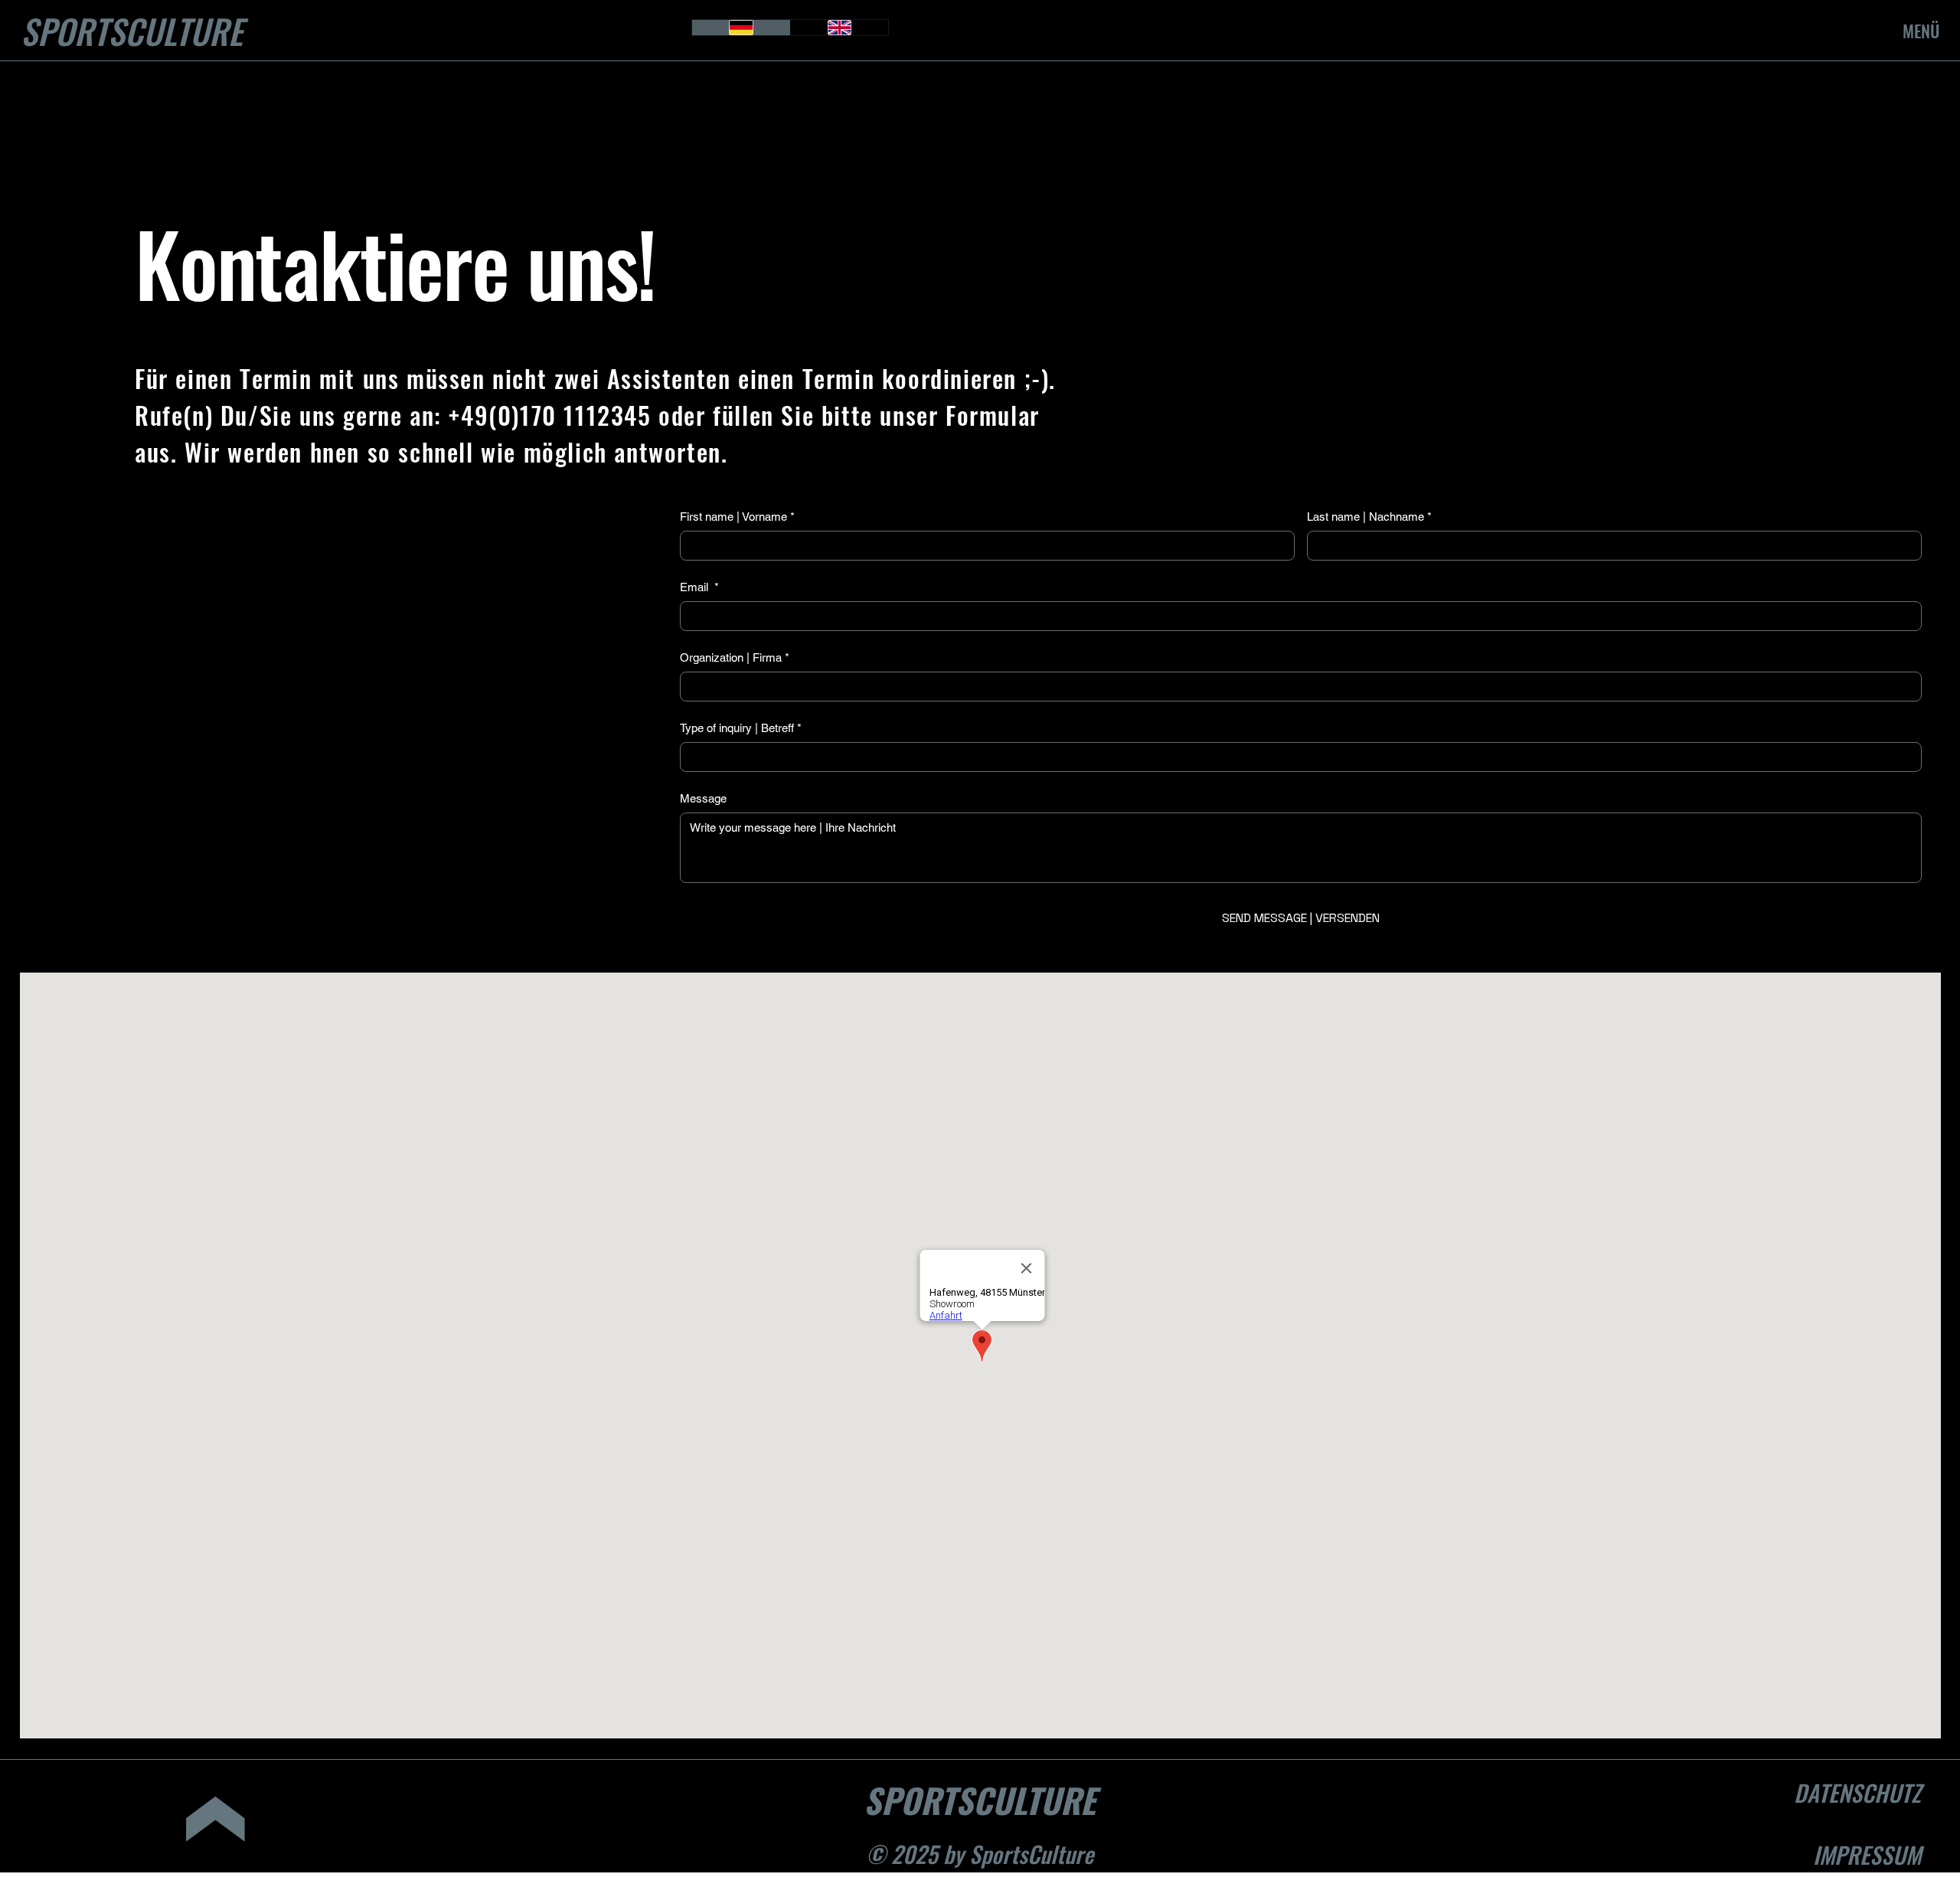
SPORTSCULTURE (132, 31)
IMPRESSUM (1867, 1854)
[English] (840, 28)
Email (699, 587)
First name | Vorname (737, 517)
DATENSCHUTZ (1857, 1792)
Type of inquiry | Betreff (741, 728)
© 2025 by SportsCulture (980, 1854)
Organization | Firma (735, 657)
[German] (741, 28)
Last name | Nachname (1369, 517)
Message (703, 798)
